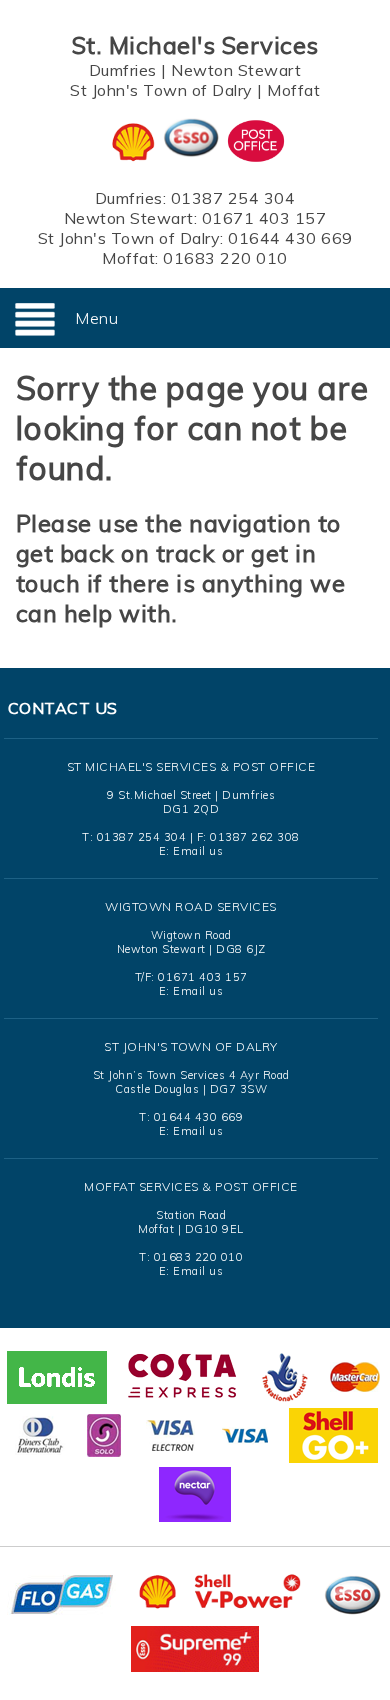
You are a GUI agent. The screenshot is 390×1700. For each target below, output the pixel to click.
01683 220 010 (225, 258)
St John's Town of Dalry (161, 90)
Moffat (293, 90)
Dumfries (123, 70)
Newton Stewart (236, 70)
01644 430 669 (290, 238)
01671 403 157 (264, 218)
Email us (198, 851)
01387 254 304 (233, 198)
